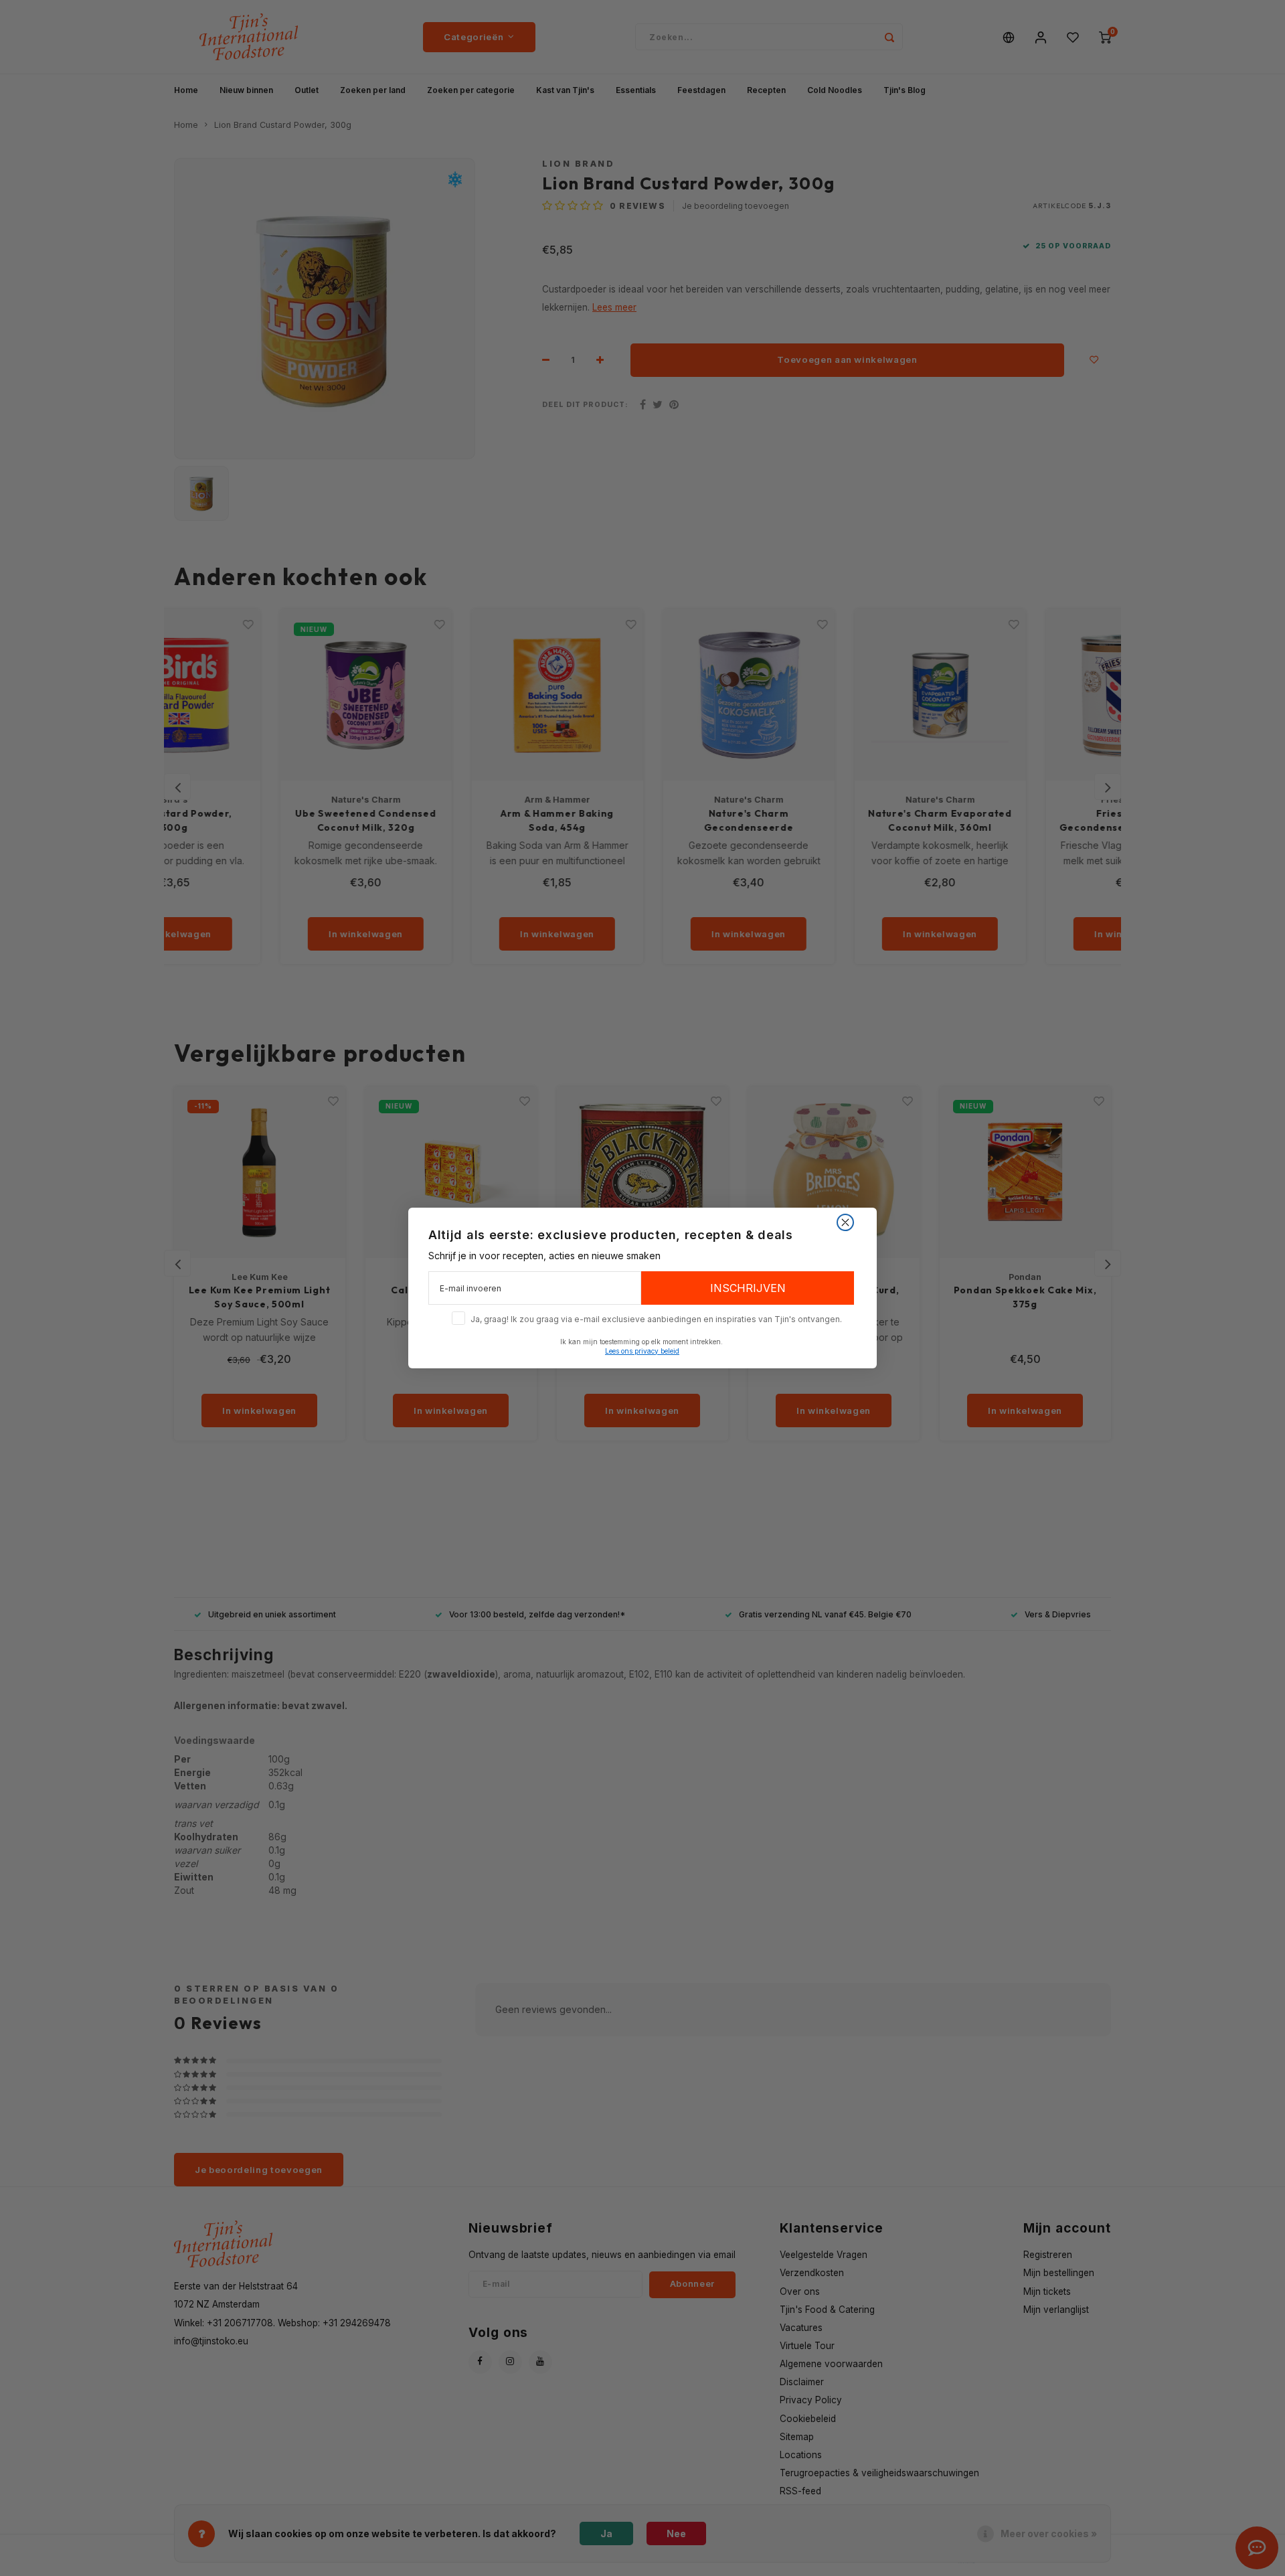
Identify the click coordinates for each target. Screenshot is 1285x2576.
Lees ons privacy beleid (642, 1351)
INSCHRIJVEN (748, 1288)
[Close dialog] (845, 1222)
